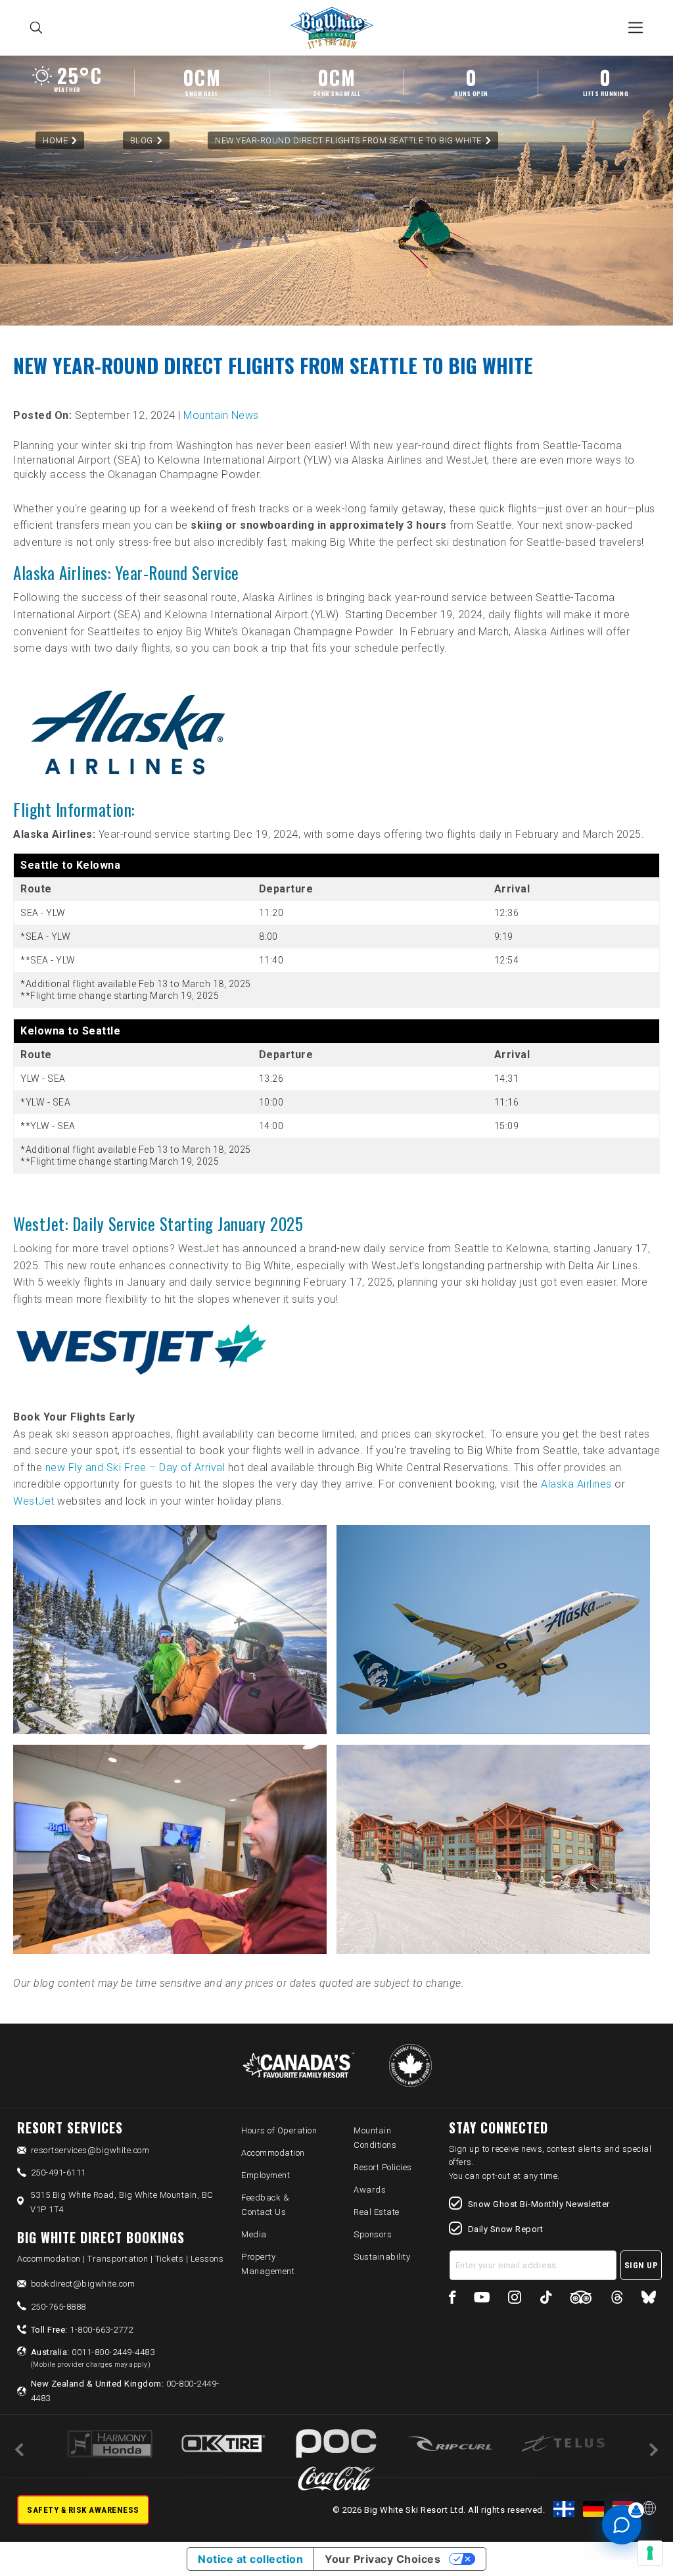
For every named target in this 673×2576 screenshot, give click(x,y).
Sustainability (382, 2257)
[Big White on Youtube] (482, 2299)
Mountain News (221, 415)
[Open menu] (636, 28)
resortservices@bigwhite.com (90, 2150)
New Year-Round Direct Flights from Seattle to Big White (348, 140)
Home (55, 140)
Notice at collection (250, 2559)
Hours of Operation (279, 2130)
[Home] (336, 28)
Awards (370, 2190)
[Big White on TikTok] (546, 2299)
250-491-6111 (58, 2173)
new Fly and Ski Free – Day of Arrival (135, 1468)
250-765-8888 (58, 2307)
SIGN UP (641, 2265)
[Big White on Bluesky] (649, 2299)
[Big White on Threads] (617, 2299)
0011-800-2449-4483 (93, 2358)
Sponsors (373, 2234)
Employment (266, 2175)
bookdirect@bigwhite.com (83, 2284)
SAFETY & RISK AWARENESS (83, 2510)
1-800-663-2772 (82, 2330)
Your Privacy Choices (383, 2559)
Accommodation (273, 2153)
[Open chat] (622, 2525)
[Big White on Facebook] (453, 2299)
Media (254, 2234)
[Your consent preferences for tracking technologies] (650, 2553)
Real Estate (377, 2212)
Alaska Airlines (576, 1484)
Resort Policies (383, 2167)
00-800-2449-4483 (125, 2391)
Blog (142, 140)
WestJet (34, 1501)
